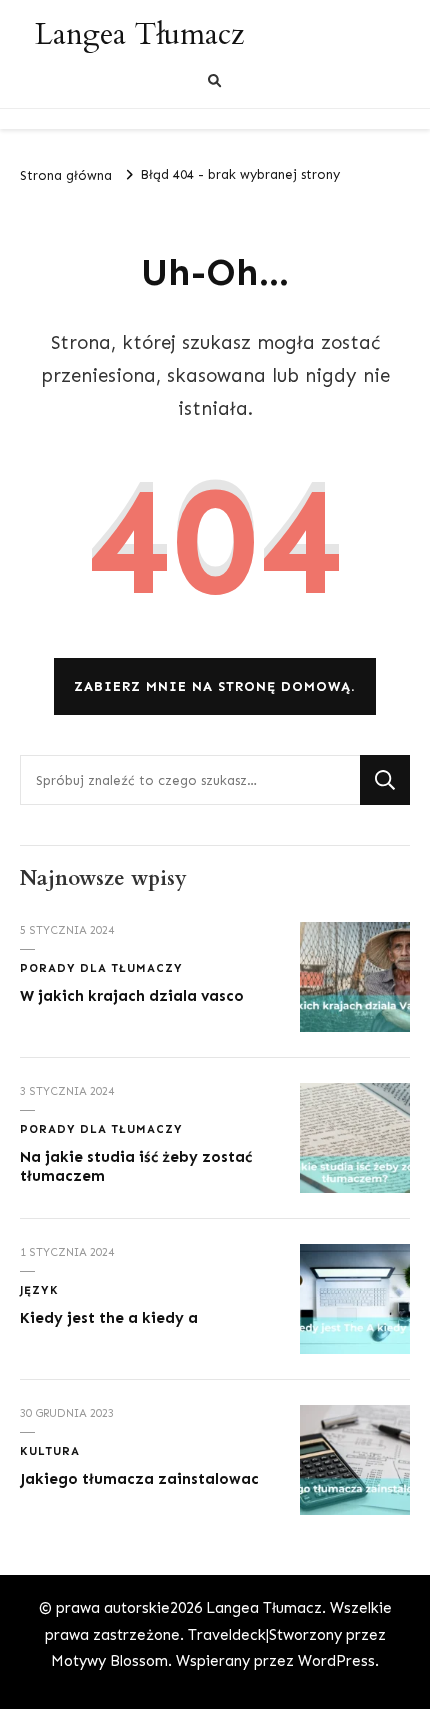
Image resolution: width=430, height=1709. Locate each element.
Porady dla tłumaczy (101, 968)
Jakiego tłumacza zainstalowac (139, 1479)
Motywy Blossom (109, 1661)
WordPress (336, 1661)
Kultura (50, 1451)
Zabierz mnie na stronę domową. (215, 686)
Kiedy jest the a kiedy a (109, 1318)
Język (39, 1290)
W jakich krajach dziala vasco (132, 996)
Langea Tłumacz (139, 34)
